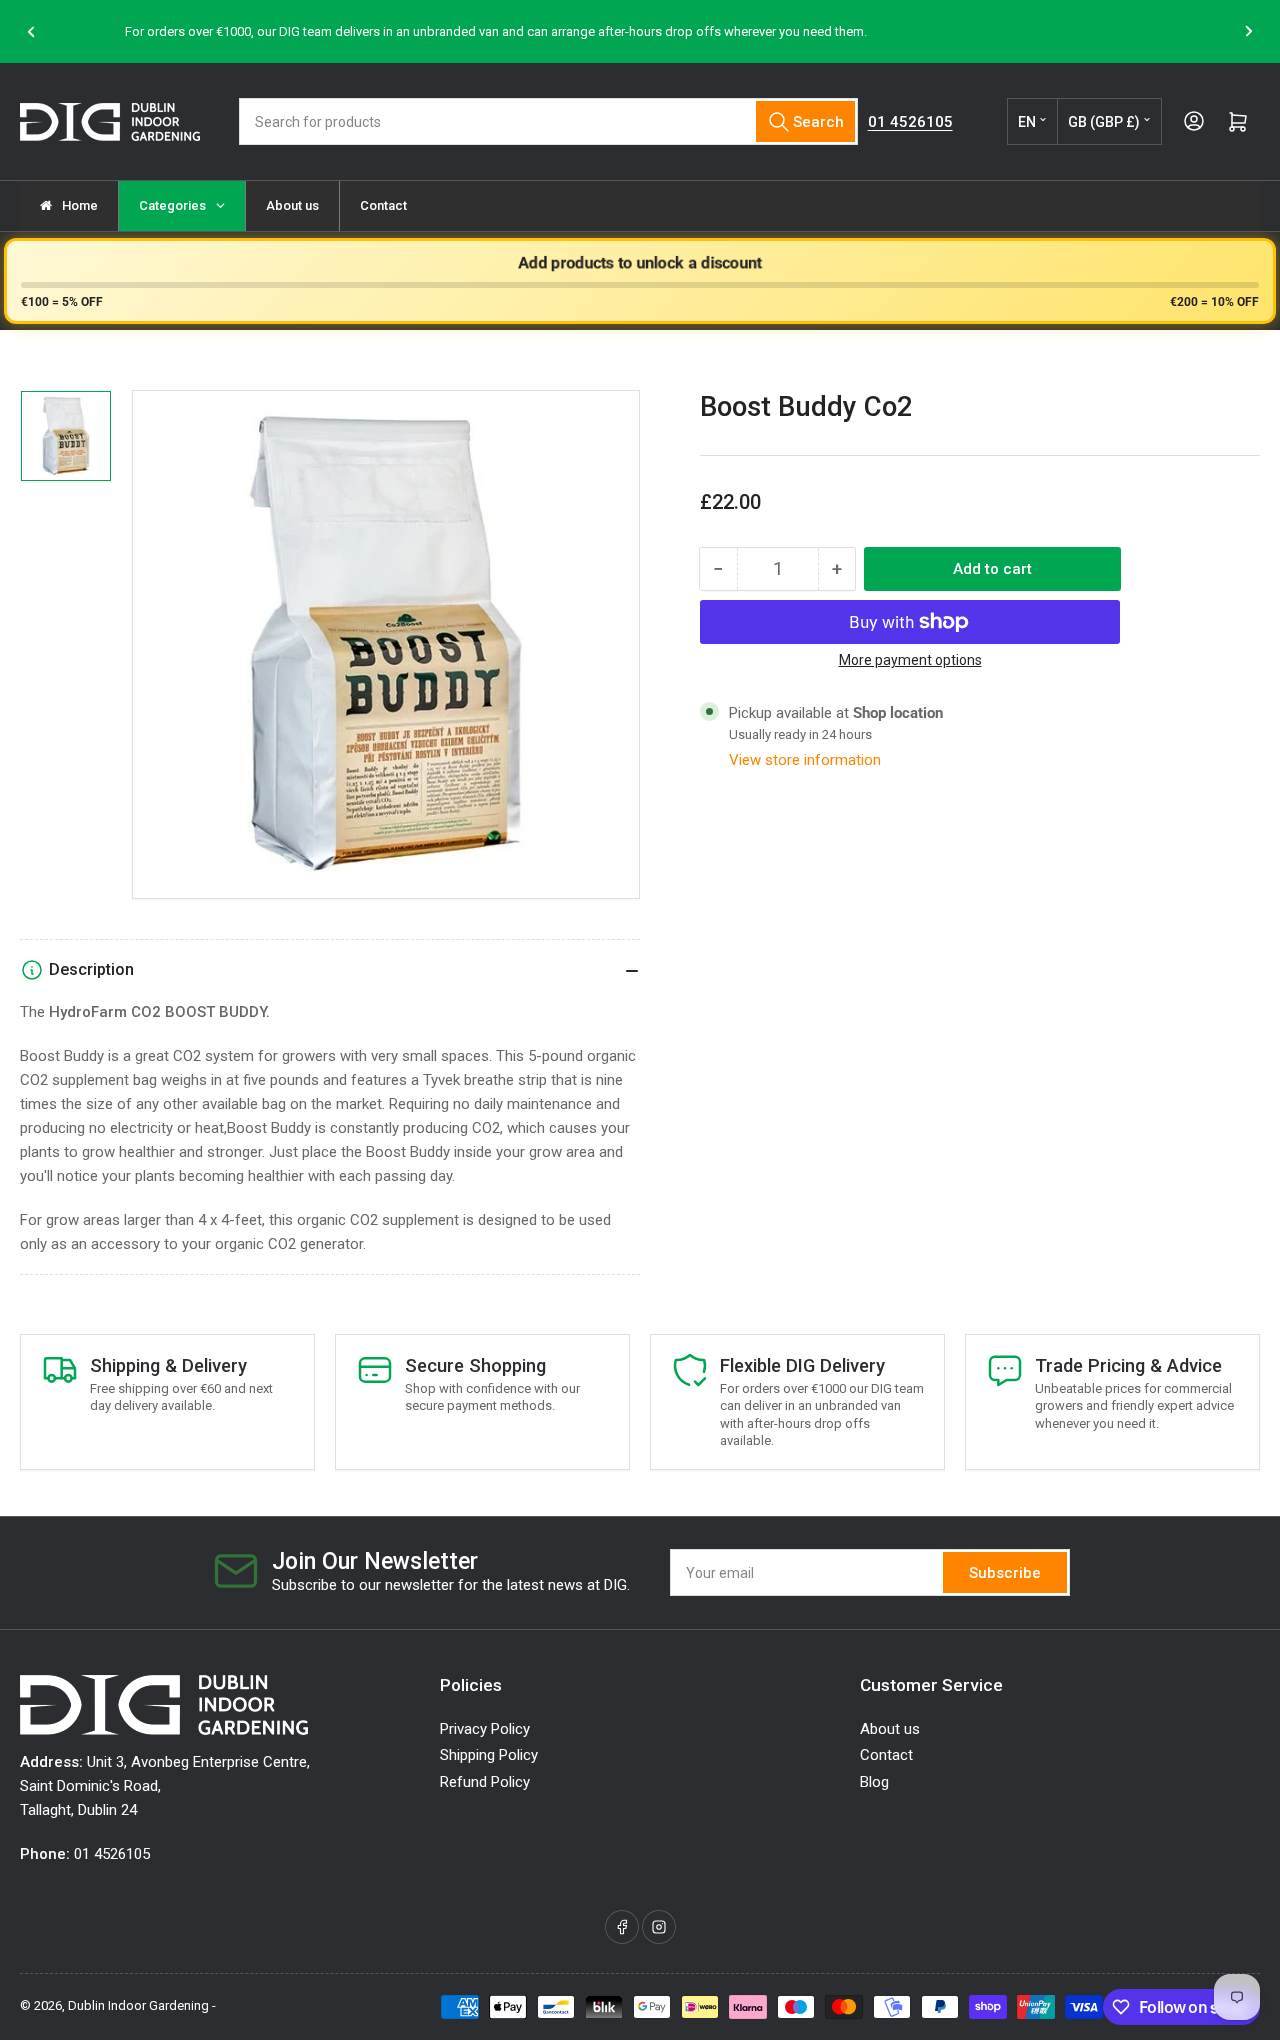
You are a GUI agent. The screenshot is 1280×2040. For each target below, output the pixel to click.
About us (890, 1729)
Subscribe (1005, 1573)
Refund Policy (485, 1782)
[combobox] (548, 121)
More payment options (910, 660)
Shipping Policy (489, 1755)
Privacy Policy (485, 1729)
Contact (886, 1755)
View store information (805, 760)
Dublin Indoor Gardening (138, 2005)
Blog (874, 1782)
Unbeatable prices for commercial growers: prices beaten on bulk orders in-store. (714, 31)
